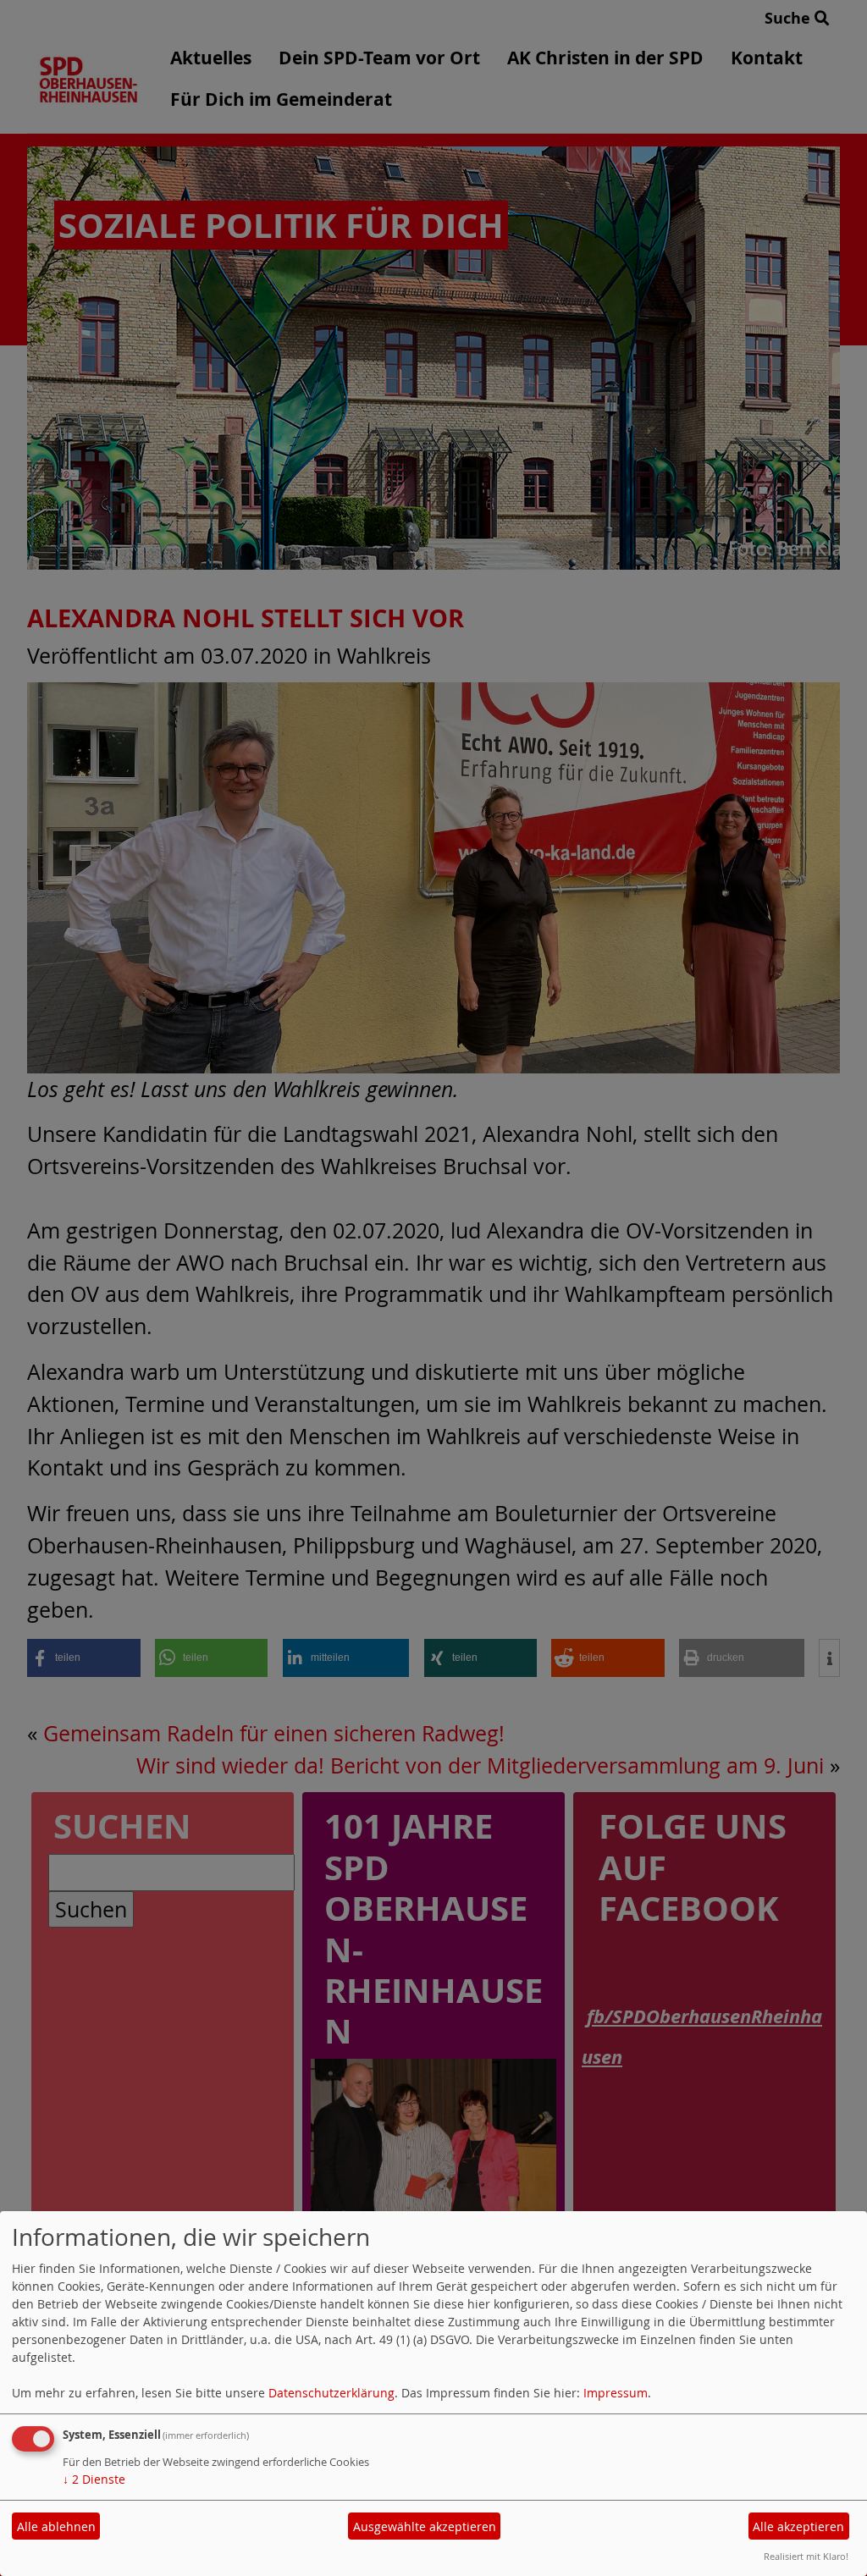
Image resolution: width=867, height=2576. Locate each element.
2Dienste (94, 2479)
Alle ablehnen (56, 2526)
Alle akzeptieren (798, 2526)
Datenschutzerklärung (331, 2393)
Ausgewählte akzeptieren (425, 2526)
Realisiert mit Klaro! (806, 2556)
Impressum (616, 2393)
